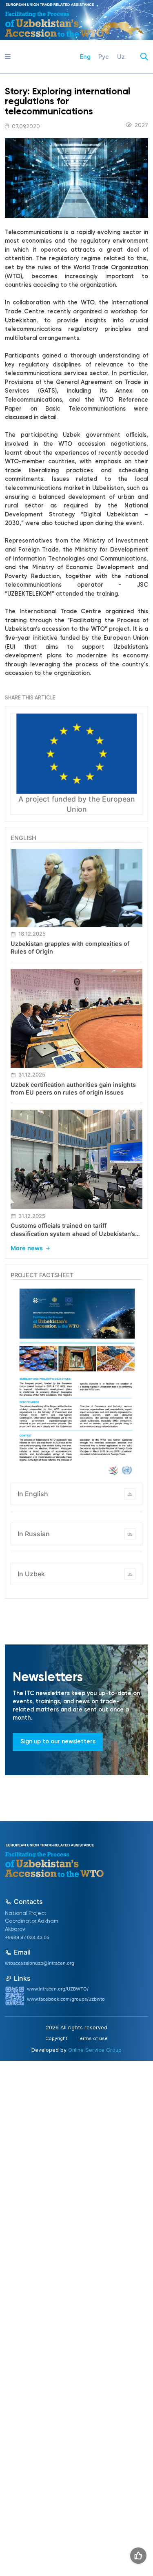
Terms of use (93, 2039)
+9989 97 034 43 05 (27, 1937)
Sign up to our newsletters (58, 1742)
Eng (85, 57)
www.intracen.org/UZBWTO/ (58, 1989)
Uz (121, 57)
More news (27, 1248)
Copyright (56, 2039)
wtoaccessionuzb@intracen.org (40, 1963)
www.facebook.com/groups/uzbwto (66, 1999)
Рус (104, 57)
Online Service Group (95, 2050)
